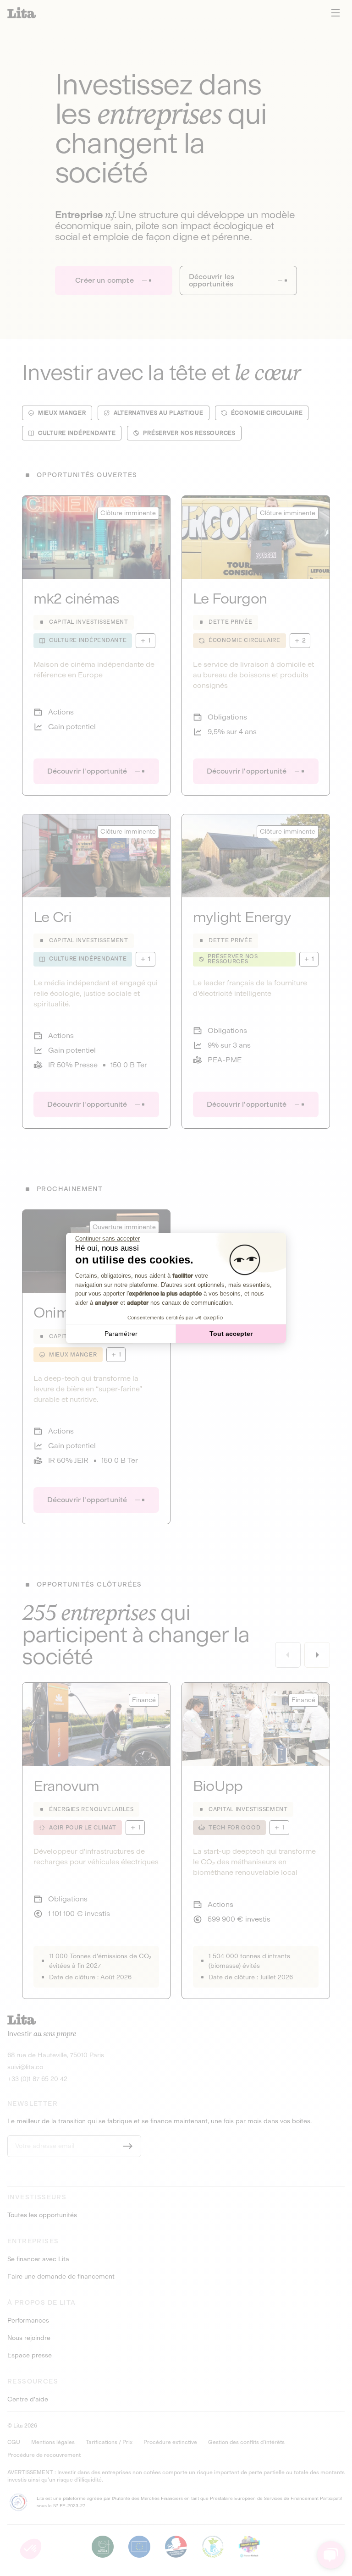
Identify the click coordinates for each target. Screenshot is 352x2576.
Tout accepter (231, 1334)
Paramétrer (121, 1334)
